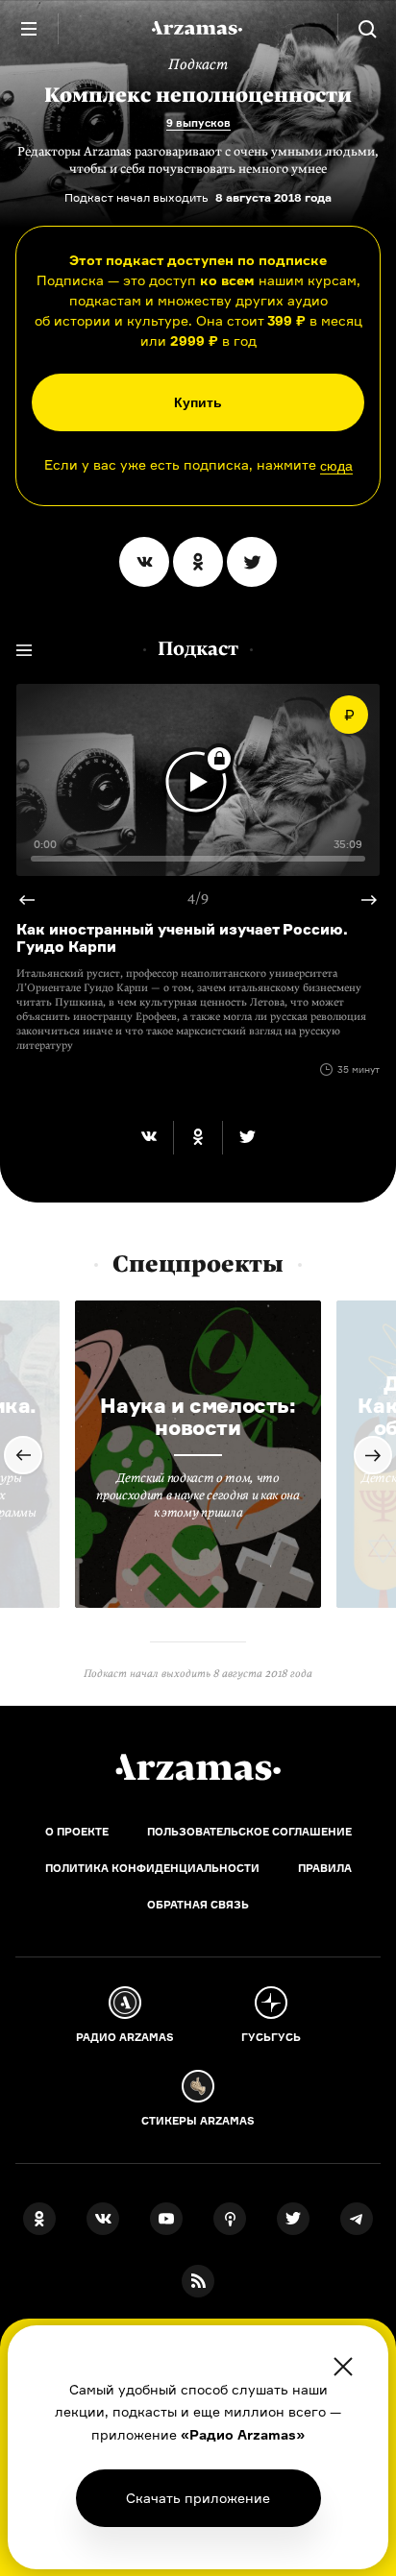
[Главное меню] (29, 29)
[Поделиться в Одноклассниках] (198, 562)
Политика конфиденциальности (152, 1868)
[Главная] (198, 1767)
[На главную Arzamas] (198, 29)
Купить (198, 402)
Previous (361, 900)
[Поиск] (367, 29)
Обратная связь (198, 1905)
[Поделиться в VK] (144, 562)
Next (35, 900)
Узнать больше (198, 2498)
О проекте (77, 1832)
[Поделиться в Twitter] (252, 562)
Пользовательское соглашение (249, 1832)
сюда (336, 466)
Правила (325, 1868)
